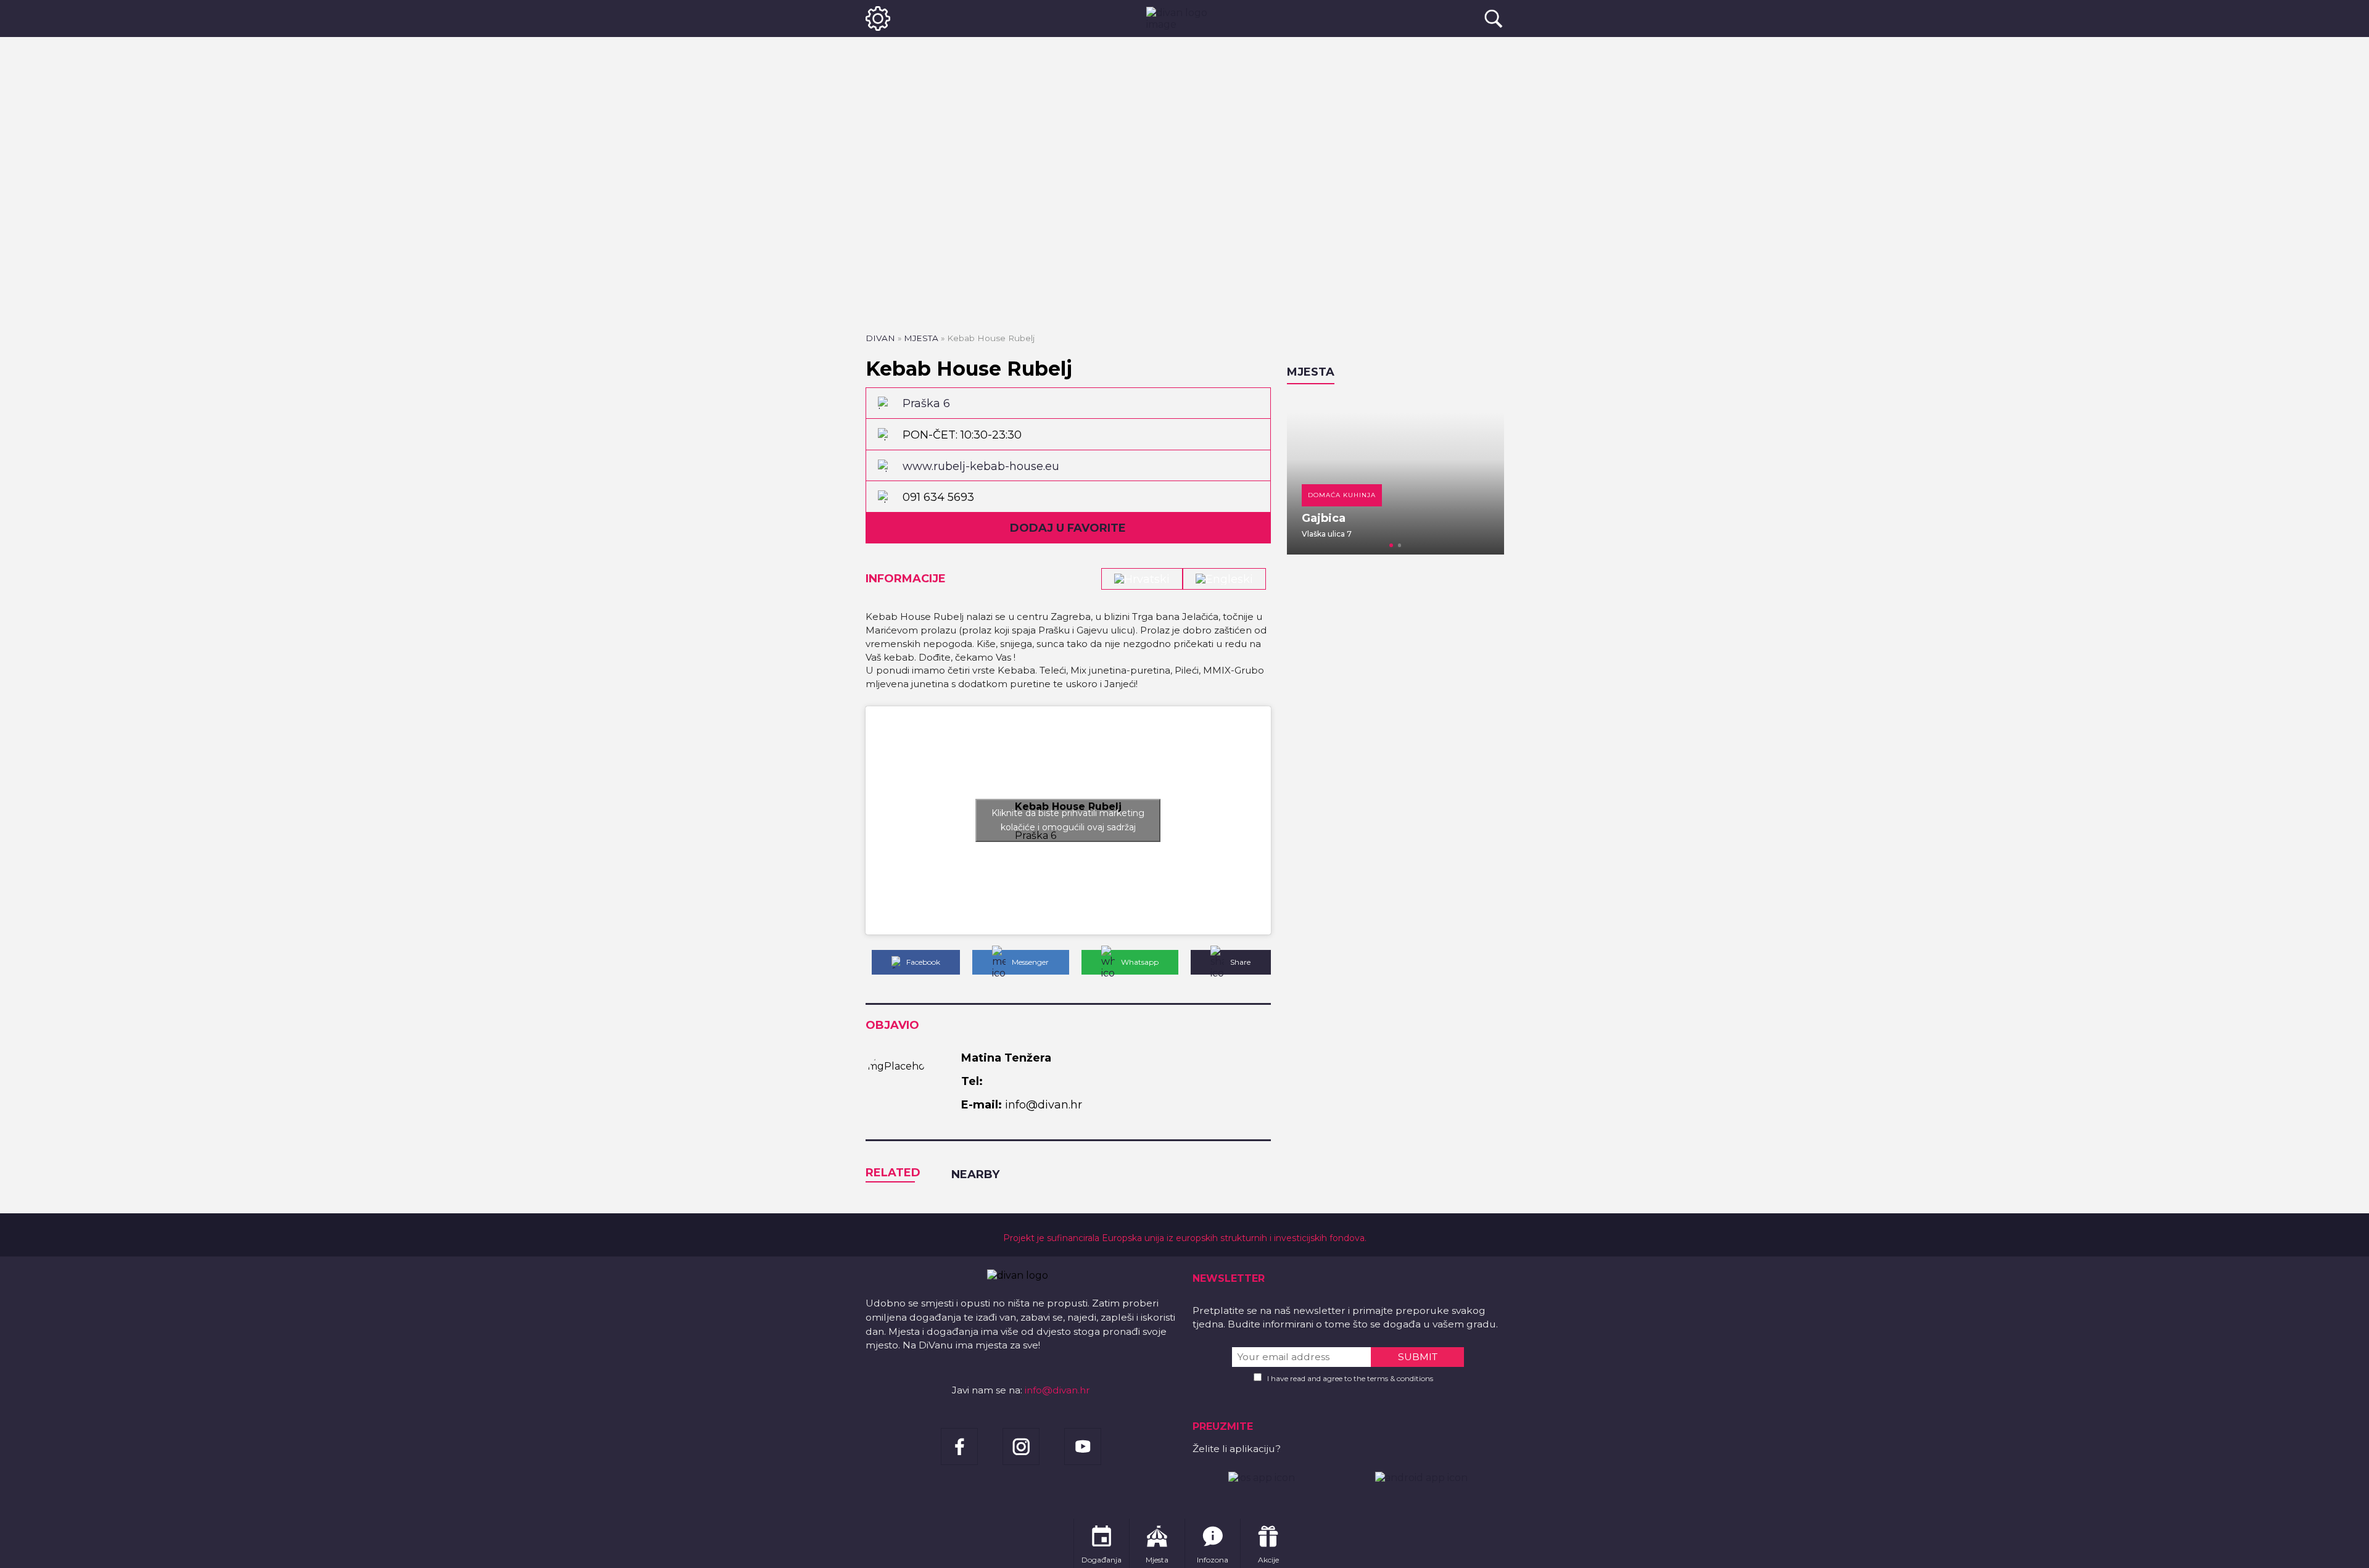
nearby (975, 1174)
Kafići (1406, 495)
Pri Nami (1413, 518)
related (893, 1173)
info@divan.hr (1057, 1390)
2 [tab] (1400, 545)
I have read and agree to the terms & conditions (1350, 1378)
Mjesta (921, 338)
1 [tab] (1391, 545)
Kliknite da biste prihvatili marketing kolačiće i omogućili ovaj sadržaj (1068, 820)
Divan (880, 338)
